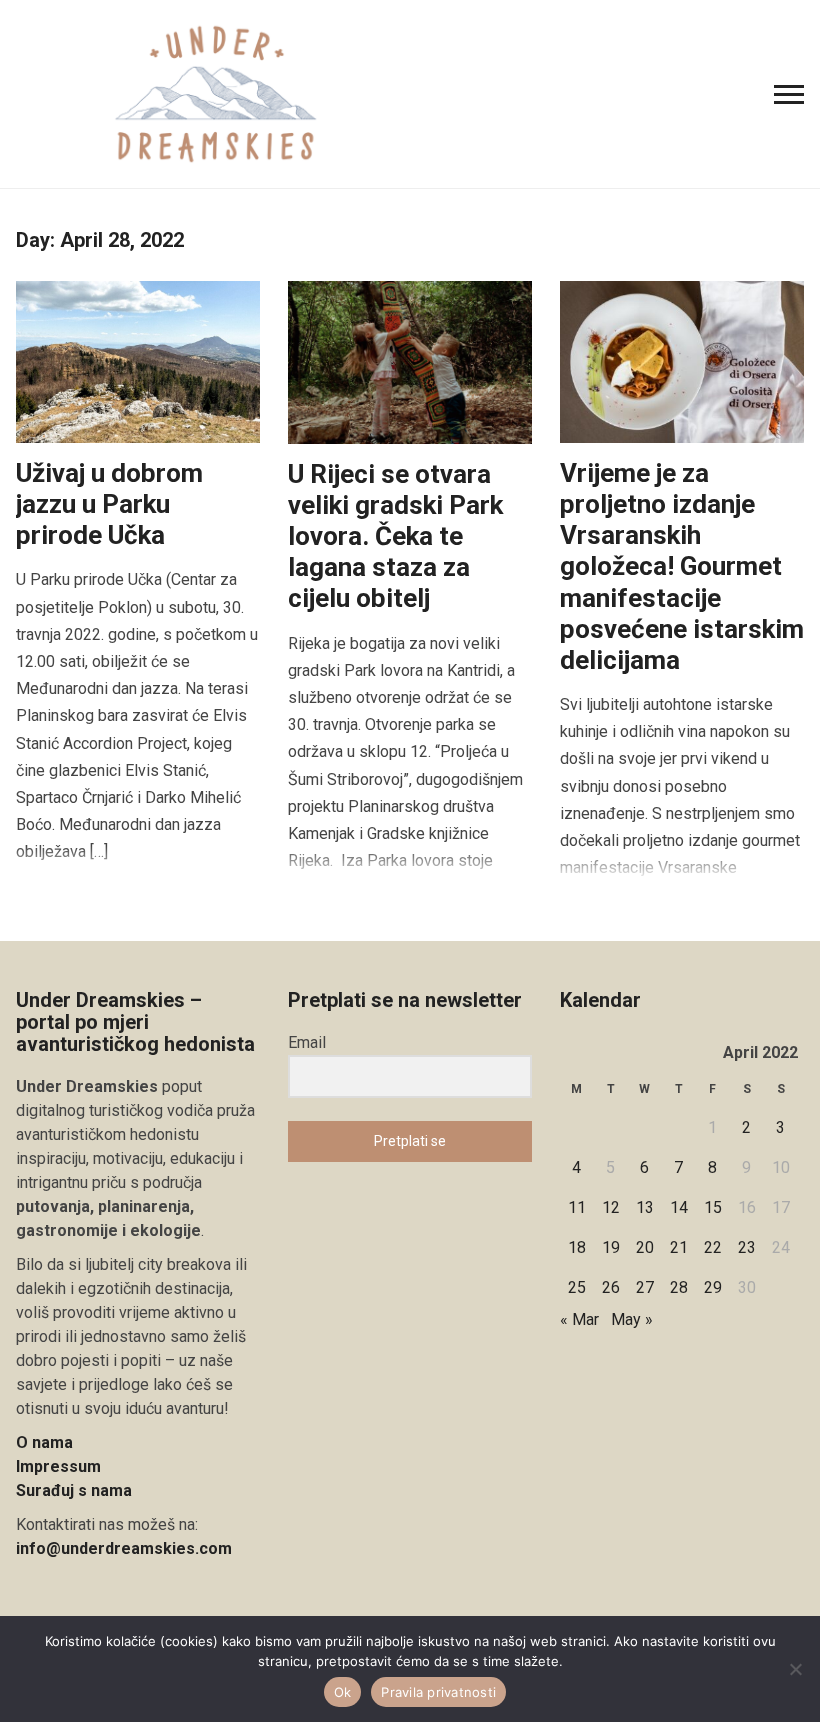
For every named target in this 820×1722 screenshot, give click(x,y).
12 (611, 1207)
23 (747, 1247)
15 (713, 1207)
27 (645, 1287)
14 (679, 1207)
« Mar (579, 1319)
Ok (343, 1692)
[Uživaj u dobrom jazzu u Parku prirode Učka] (138, 360)
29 (713, 1287)
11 (577, 1207)
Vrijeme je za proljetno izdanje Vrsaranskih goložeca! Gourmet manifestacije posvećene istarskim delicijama (682, 566)
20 (645, 1247)
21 (679, 1247)
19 (611, 1247)
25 (577, 1287)
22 (713, 1247)
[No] (795, 1669)
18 (577, 1247)
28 (679, 1287)
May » (632, 1319)
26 (611, 1287)
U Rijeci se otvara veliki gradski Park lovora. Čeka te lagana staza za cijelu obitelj (395, 536)
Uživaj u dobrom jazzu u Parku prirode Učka (109, 504)
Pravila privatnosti (438, 1692)
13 (645, 1207)
